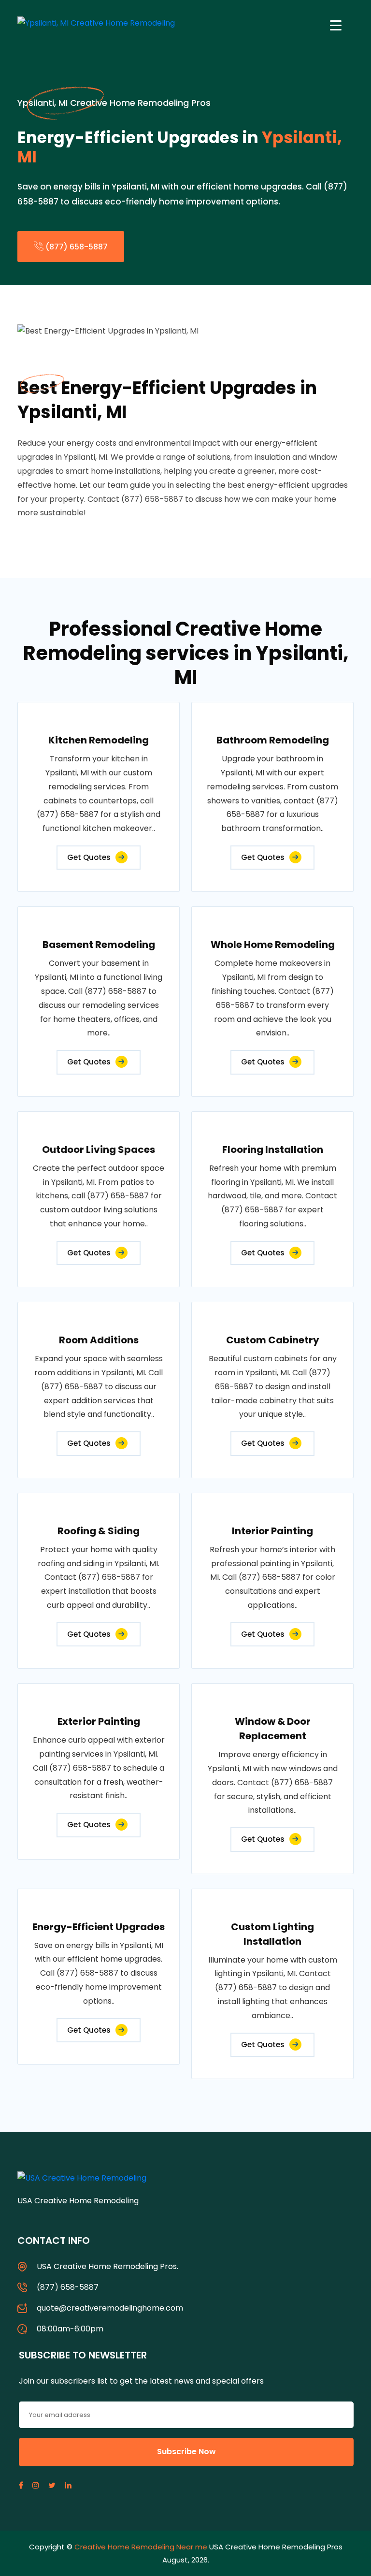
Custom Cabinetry (273, 1340)
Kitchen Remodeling (99, 740)
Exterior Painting (99, 1721)
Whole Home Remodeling (273, 945)
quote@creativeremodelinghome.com (110, 2308)
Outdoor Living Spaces (99, 1150)
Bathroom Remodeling (273, 740)
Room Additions (99, 1340)
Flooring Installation (273, 1150)
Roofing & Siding (99, 1531)
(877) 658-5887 (76, 247)
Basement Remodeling (99, 945)
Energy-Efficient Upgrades (99, 1927)
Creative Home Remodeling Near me (141, 2547)
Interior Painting (272, 1531)
